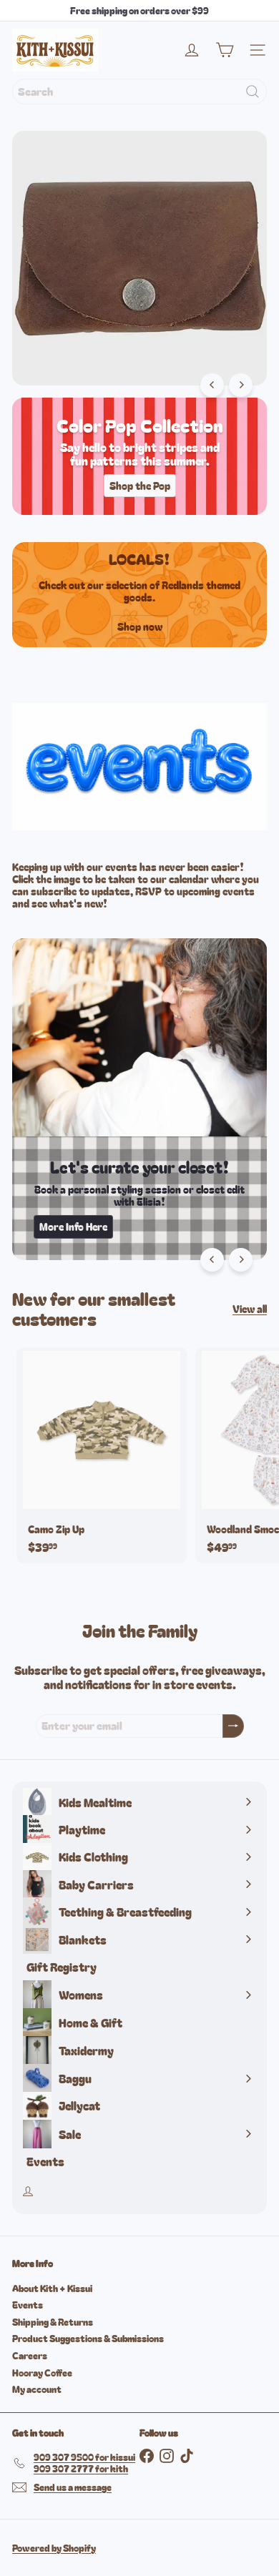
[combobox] (139, 92)
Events (28, 2305)
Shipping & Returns (53, 2322)
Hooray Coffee (42, 2373)
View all (250, 1309)
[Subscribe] (233, 1726)
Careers (30, 2355)
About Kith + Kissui (52, 2288)
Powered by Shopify (54, 2548)
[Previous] (212, 385)
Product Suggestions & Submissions (88, 2338)
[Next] (241, 385)
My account (37, 2389)
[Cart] (225, 50)
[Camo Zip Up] (102, 1455)
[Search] (253, 92)
